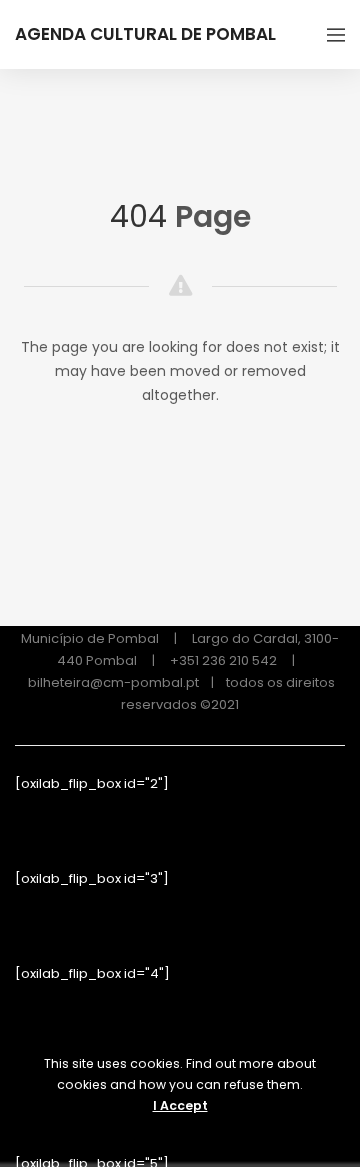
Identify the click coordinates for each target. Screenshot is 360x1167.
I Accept (180, 1105)
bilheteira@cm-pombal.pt (113, 682)
